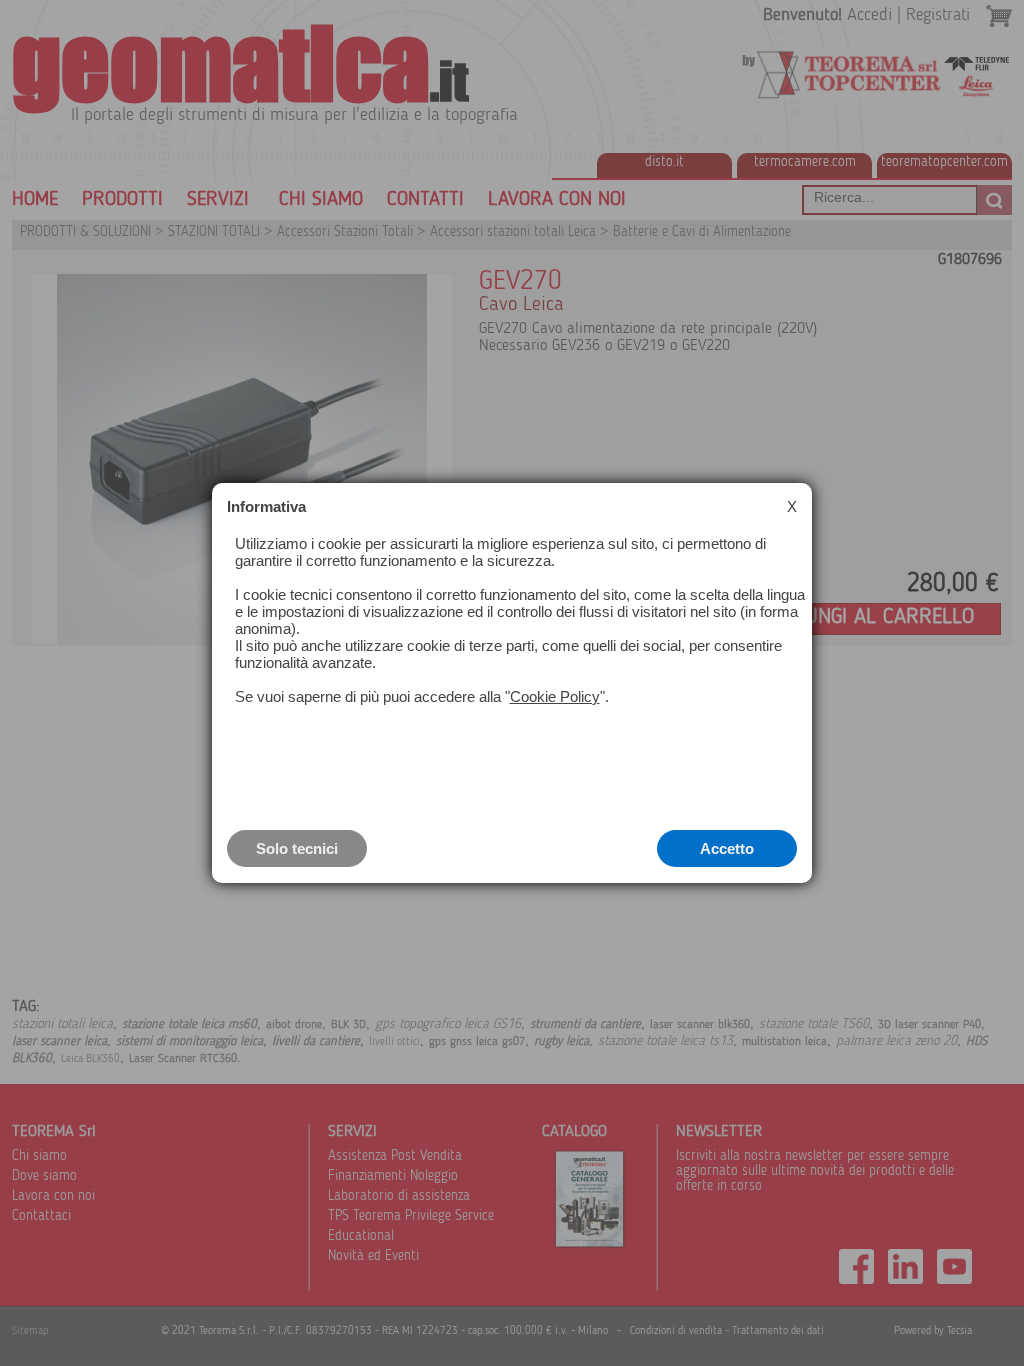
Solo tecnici (297, 848)
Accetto (727, 848)
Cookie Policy (555, 696)
